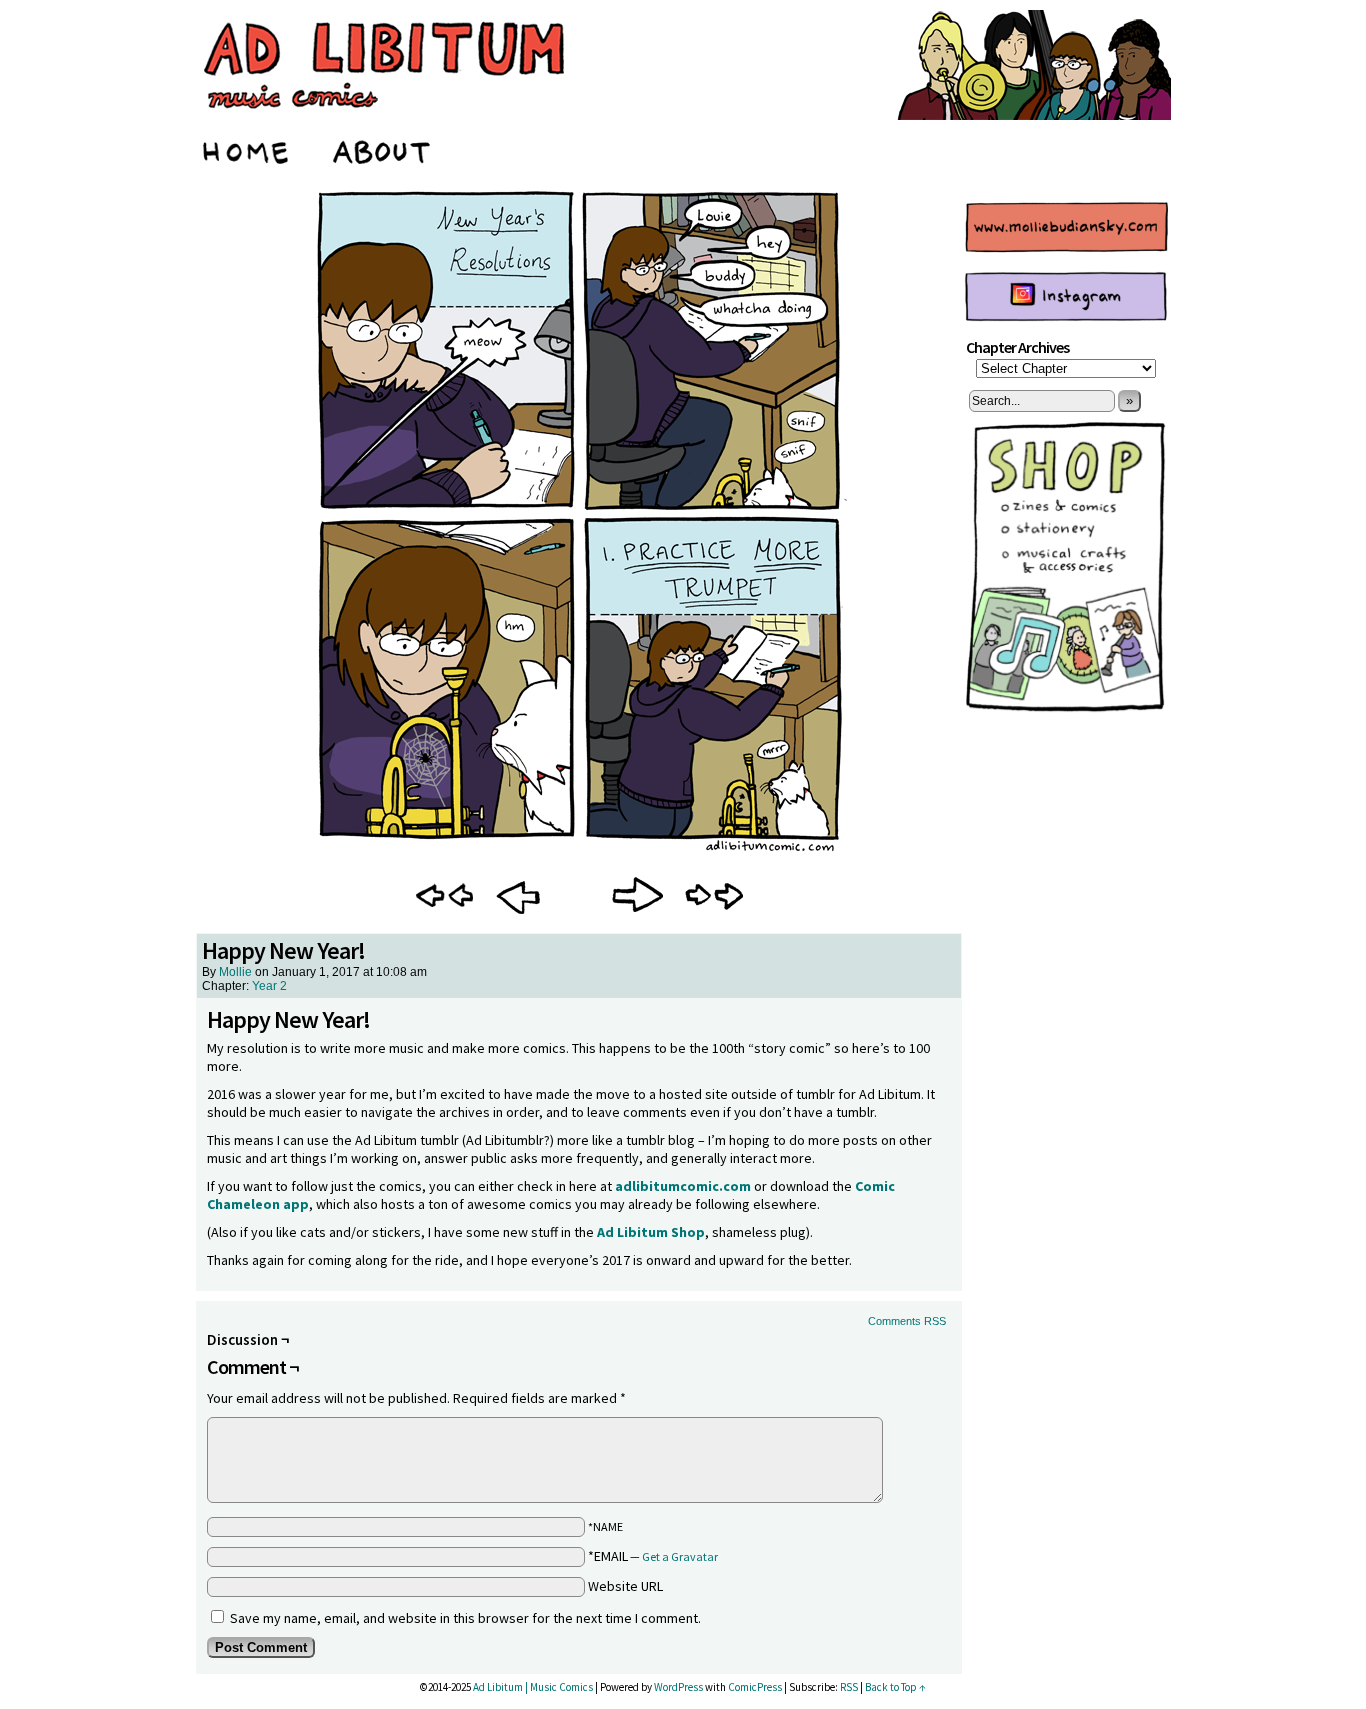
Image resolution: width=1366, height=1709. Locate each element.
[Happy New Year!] (579, 856)
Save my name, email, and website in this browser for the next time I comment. (465, 1618)
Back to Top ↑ (895, 1687)
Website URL (625, 1586)
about (382, 149)
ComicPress (755, 1687)
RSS (849, 1687)
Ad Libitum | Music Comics (533, 1687)
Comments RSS (907, 1321)
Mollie (235, 972)
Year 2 (269, 986)
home (247, 149)
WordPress (678, 1687)
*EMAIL (653, 1556)
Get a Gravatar (680, 1556)
